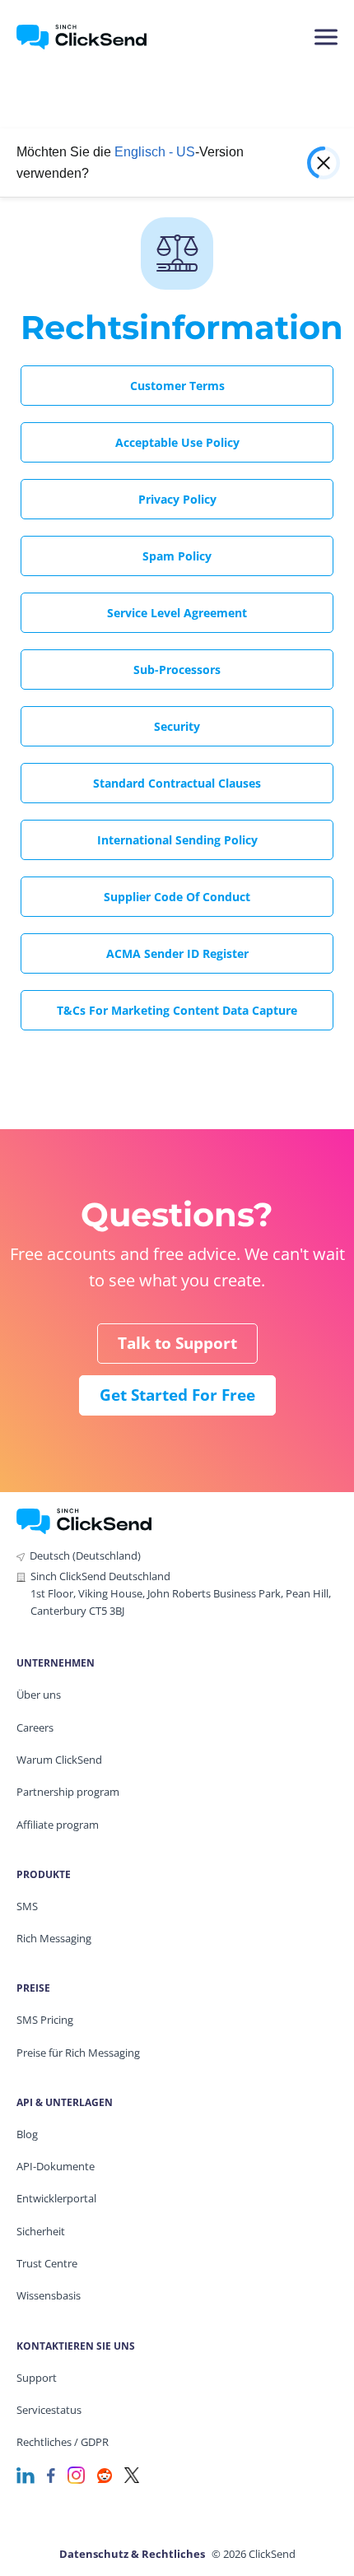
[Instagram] (76, 2474)
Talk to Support (177, 1343)
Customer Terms (177, 386)
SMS (27, 1906)
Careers (35, 1727)
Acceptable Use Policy (177, 442)
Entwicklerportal (56, 2198)
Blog (27, 2134)
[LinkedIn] (26, 2474)
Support (37, 2378)
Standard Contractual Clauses (177, 783)
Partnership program (68, 1792)
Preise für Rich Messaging (78, 2053)
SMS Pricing (45, 2020)
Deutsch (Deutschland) (85, 1555)
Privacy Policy (177, 499)
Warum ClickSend (59, 1760)
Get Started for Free (177, 1395)
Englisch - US (155, 152)
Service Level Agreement (177, 613)
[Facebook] (51, 2474)
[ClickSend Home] (84, 1520)
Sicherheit (41, 2231)
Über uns (39, 1695)
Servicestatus (49, 2410)
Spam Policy (177, 556)
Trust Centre (47, 2263)
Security (177, 726)
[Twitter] (132, 2474)
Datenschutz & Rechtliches (132, 2554)
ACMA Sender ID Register (177, 953)
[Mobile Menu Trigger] (325, 37)
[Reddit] (105, 2474)
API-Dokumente (56, 2166)
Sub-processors (177, 670)
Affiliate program (58, 1825)
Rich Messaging (54, 1938)
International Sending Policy (177, 840)
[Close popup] (322, 163)
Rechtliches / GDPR (63, 2442)
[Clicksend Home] (92, 37)
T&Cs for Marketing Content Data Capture (177, 1010)
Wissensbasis (49, 2295)
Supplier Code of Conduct (177, 897)
